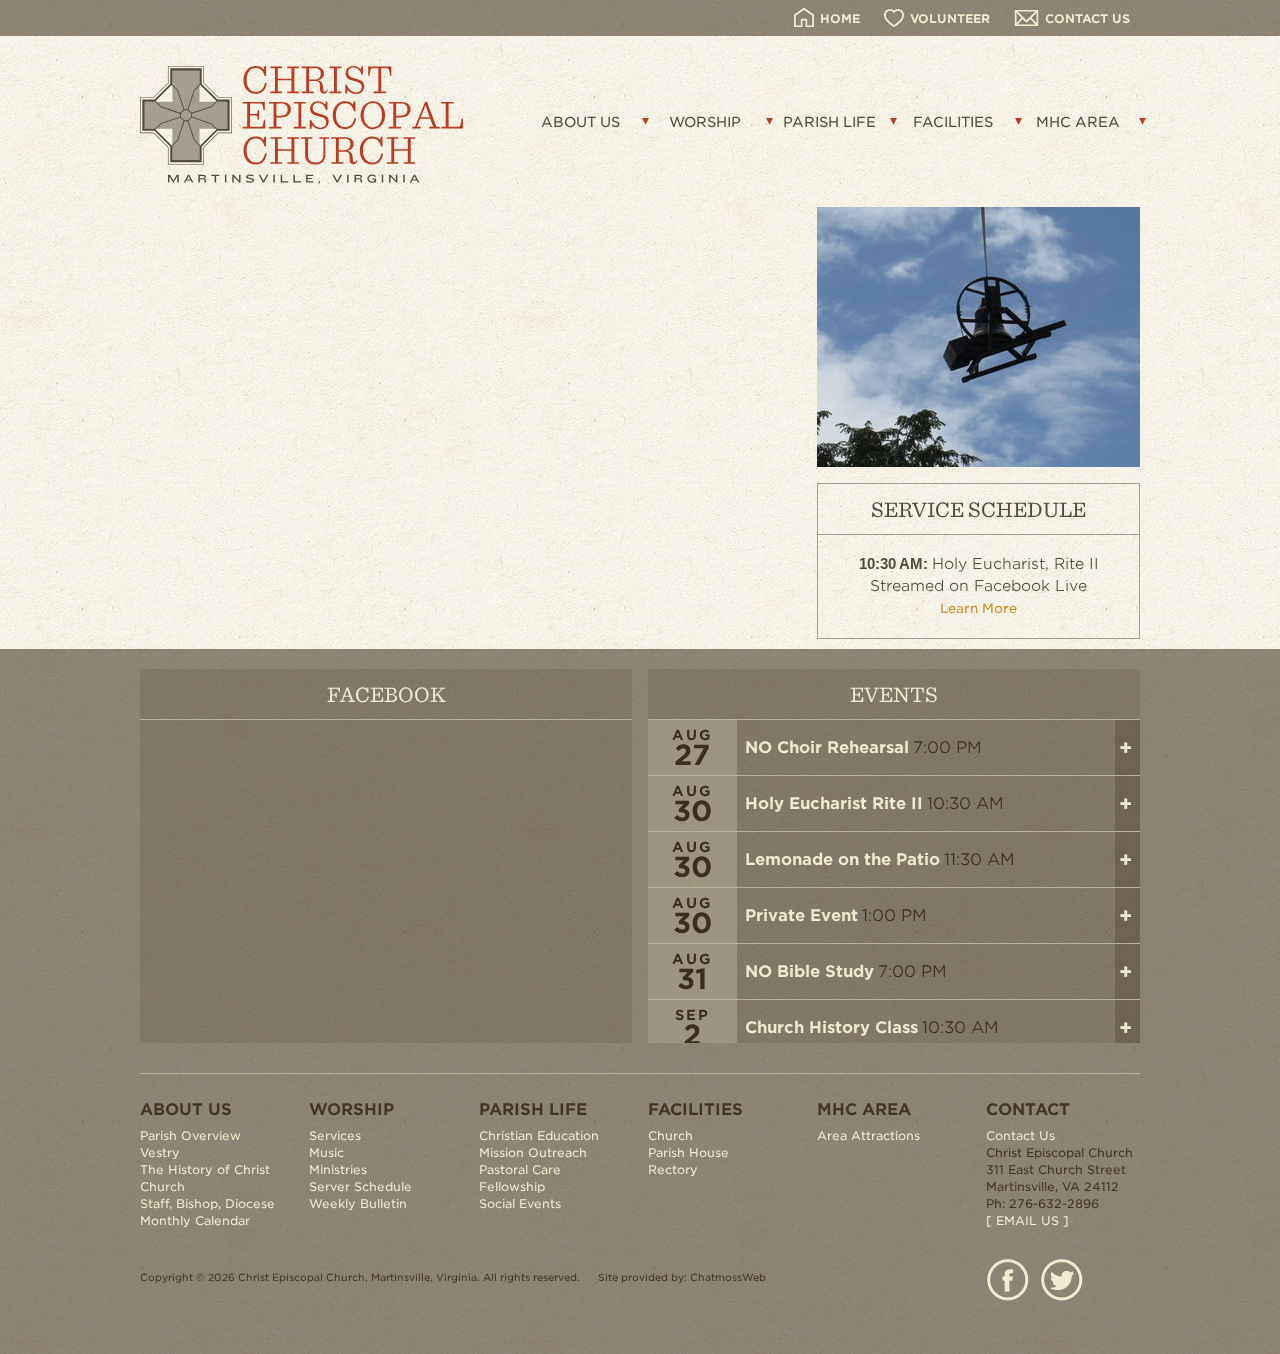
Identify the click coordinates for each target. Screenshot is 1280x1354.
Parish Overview (190, 1135)
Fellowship (512, 1186)
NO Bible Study (809, 971)
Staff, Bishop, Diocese (207, 1203)
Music (326, 1152)
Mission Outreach (533, 1152)
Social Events (520, 1203)
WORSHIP (705, 122)
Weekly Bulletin (358, 1203)
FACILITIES (953, 122)
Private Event (801, 915)
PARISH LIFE (829, 122)
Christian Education (539, 1135)
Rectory (673, 1169)
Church (670, 1135)
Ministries (338, 1169)
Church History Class (831, 1027)
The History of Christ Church (205, 1178)
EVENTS (894, 693)
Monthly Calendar (195, 1220)
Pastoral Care (520, 1169)
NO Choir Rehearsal (827, 747)
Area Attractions (868, 1135)
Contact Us (1020, 1135)
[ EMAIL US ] (1027, 1220)
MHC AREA (1078, 122)
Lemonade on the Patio (842, 859)
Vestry (160, 1152)
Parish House (688, 1152)
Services (335, 1135)
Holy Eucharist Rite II (834, 803)
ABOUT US (580, 122)
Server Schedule (360, 1186)
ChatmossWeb (728, 1277)
